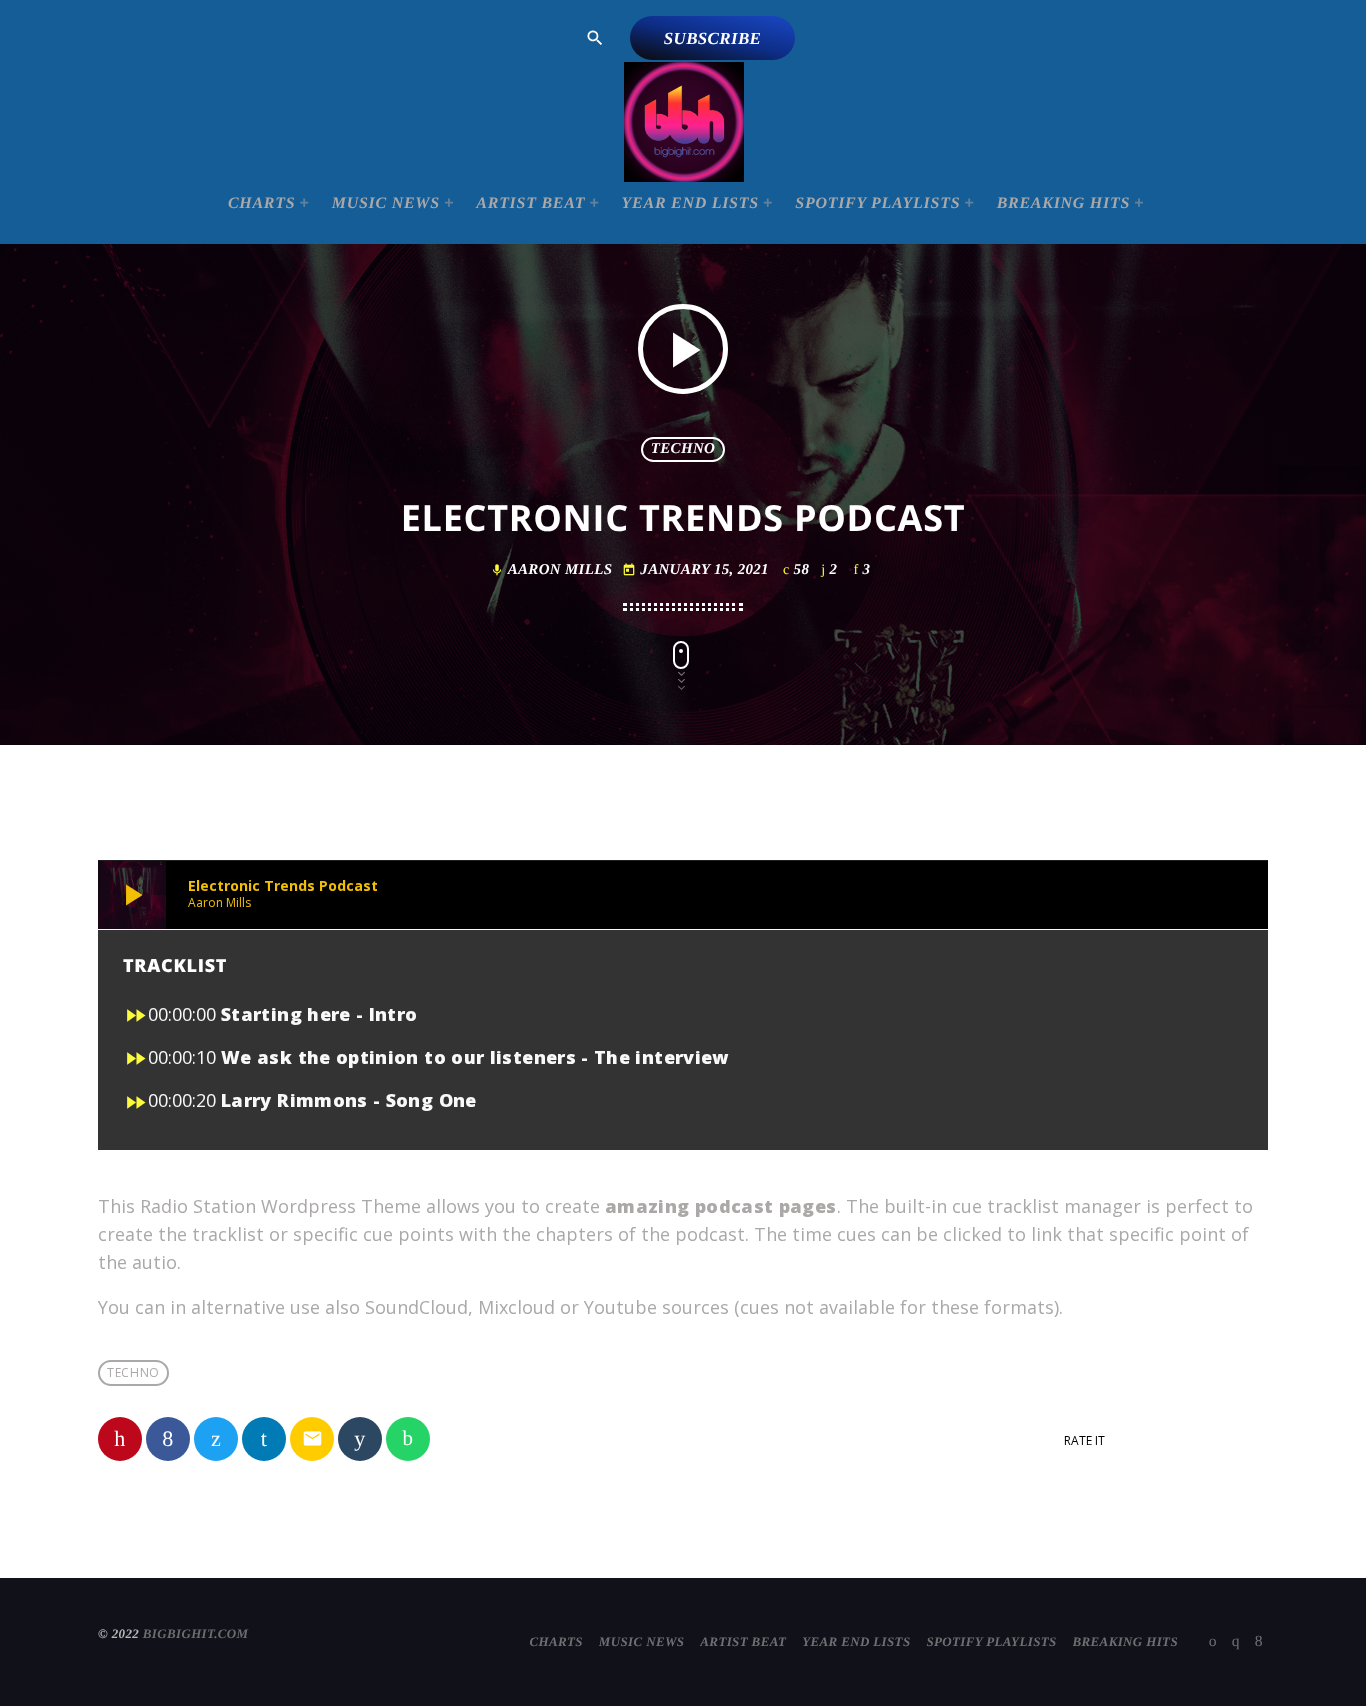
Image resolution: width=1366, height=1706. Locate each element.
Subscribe (713, 38)
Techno (683, 449)
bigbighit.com (196, 1633)
